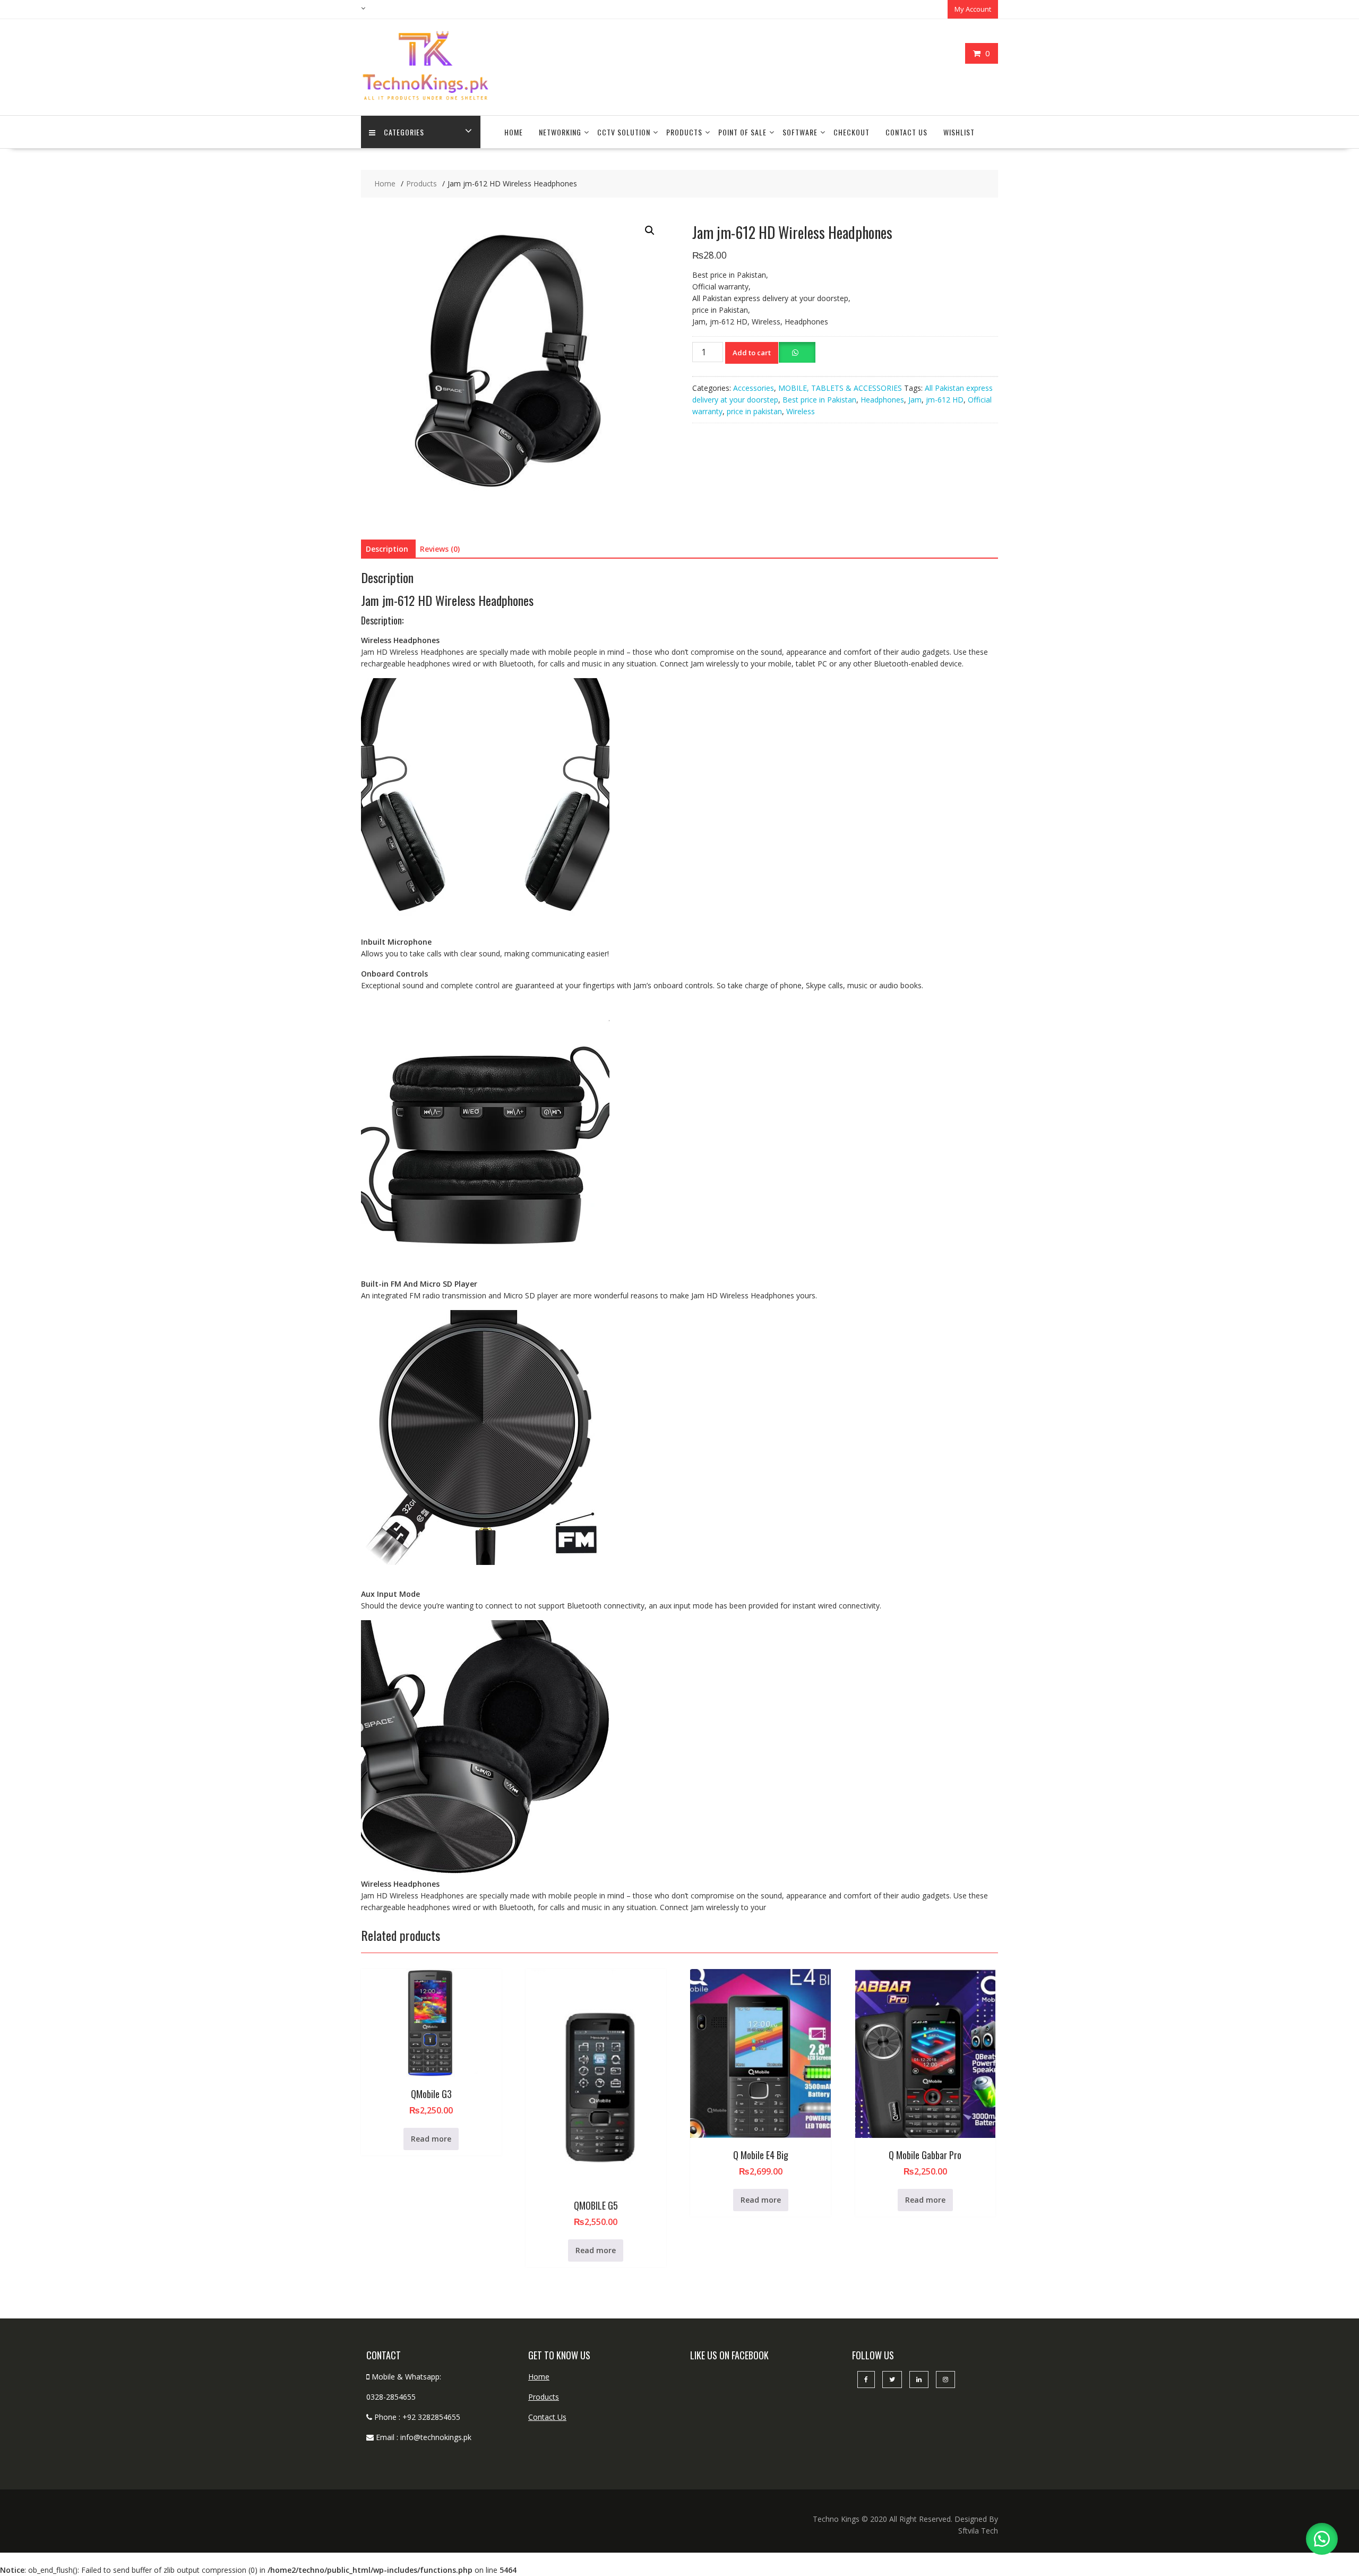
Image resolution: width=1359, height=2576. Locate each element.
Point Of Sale (742, 132)
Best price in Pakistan (819, 400)
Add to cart (752, 353)
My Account (973, 9)
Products (684, 132)
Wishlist (959, 132)
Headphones (882, 400)
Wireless (801, 411)
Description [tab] (387, 549)
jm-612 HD (945, 400)
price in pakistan (754, 411)
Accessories (754, 388)
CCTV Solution (624, 132)
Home (514, 132)
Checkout (851, 132)
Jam (915, 400)
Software (800, 132)
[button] (650, 230)
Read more (431, 2139)
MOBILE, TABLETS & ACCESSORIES (840, 388)
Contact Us (906, 132)
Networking (560, 132)
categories (404, 132)
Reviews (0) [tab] (440, 549)
